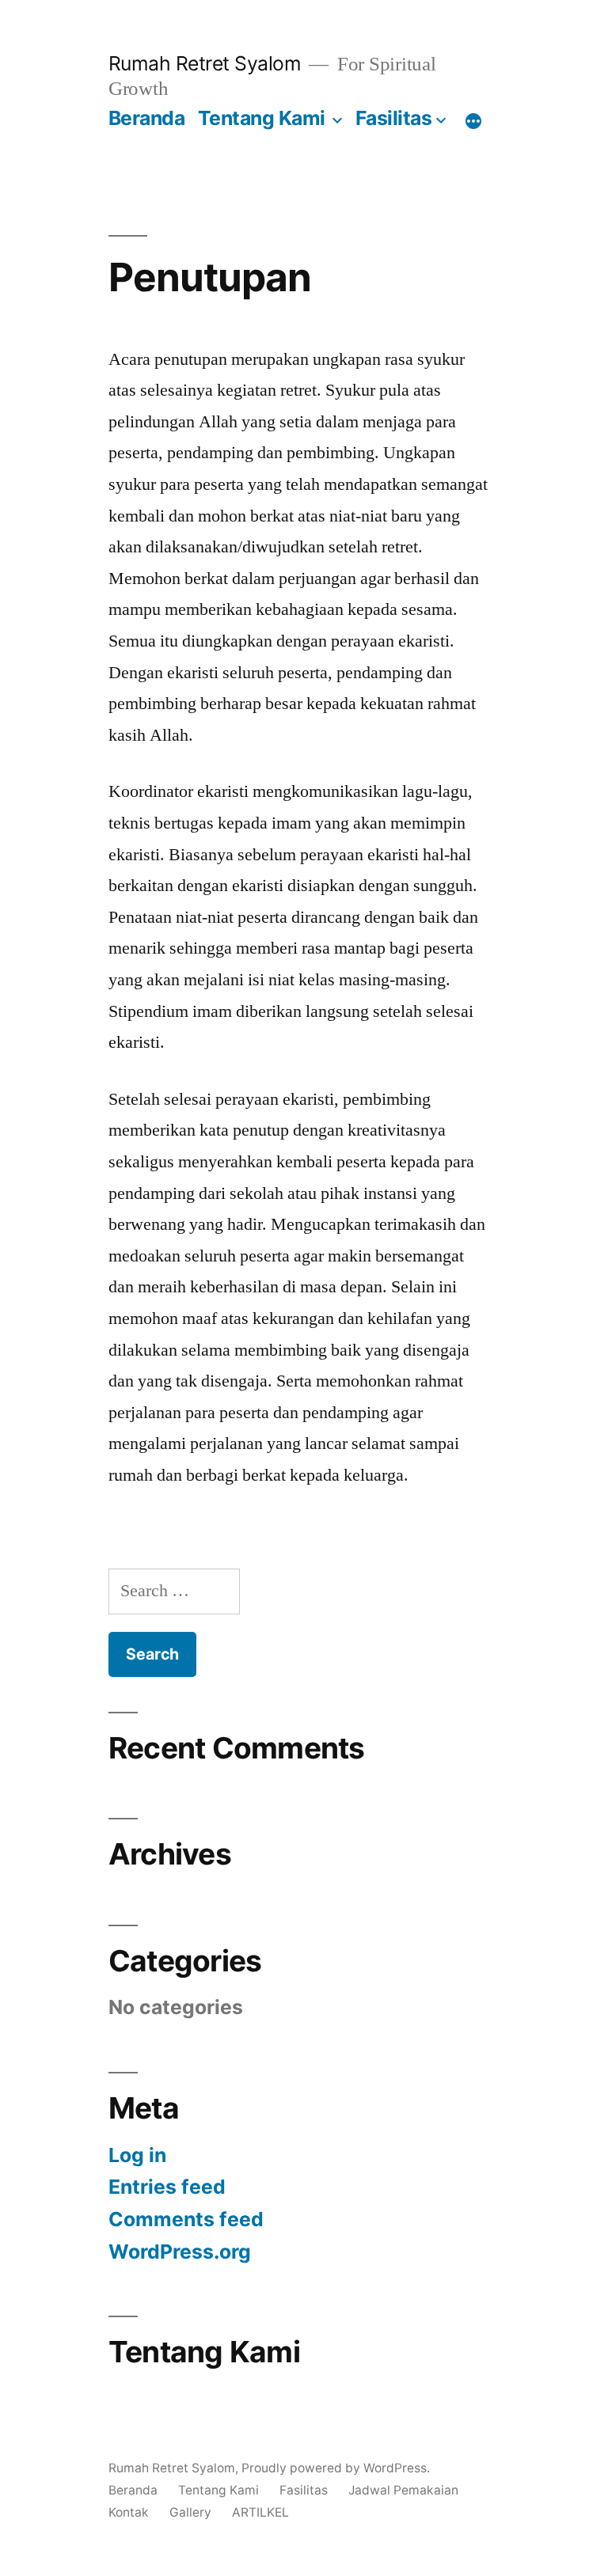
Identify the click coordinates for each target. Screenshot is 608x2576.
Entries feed (167, 2187)
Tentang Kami (262, 118)
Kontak (129, 2512)
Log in (137, 2155)
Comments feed (186, 2219)
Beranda (147, 118)
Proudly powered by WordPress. (336, 2468)
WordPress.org (180, 2252)
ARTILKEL (260, 2512)
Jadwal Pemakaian (403, 2490)
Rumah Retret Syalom (205, 63)
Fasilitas (394, 118)
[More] (473, 121)
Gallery (190, 2512)
